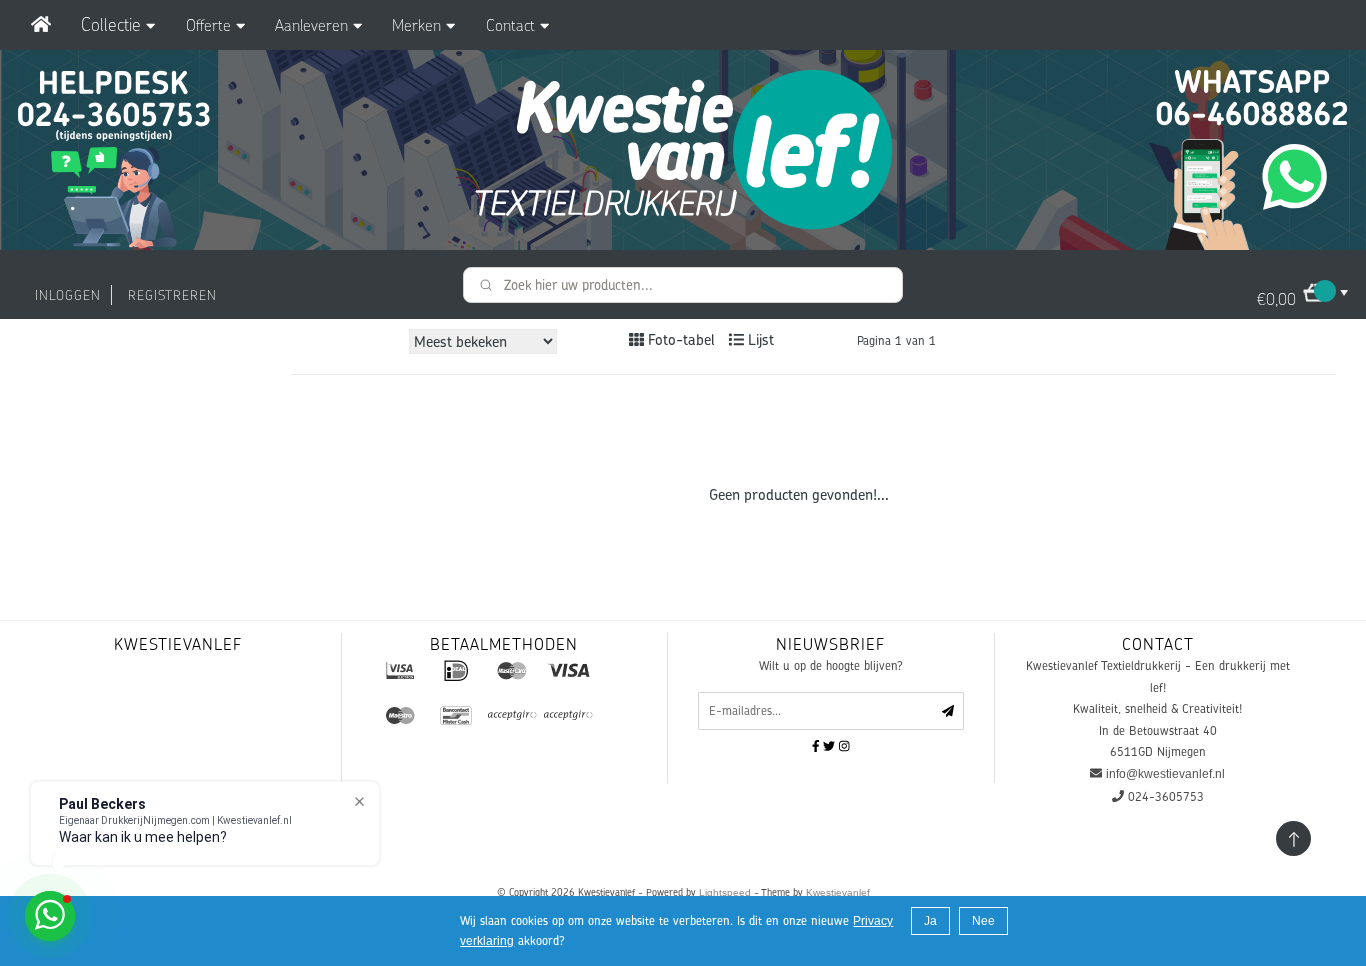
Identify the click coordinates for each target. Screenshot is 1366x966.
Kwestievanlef (838, 892)
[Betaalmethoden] (400, 670)
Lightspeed (725, 892)
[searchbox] (683, 285)
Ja (930, 921)
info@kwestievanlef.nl (1165, 774)
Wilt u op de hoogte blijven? (831, 665)
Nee (983, 921)
